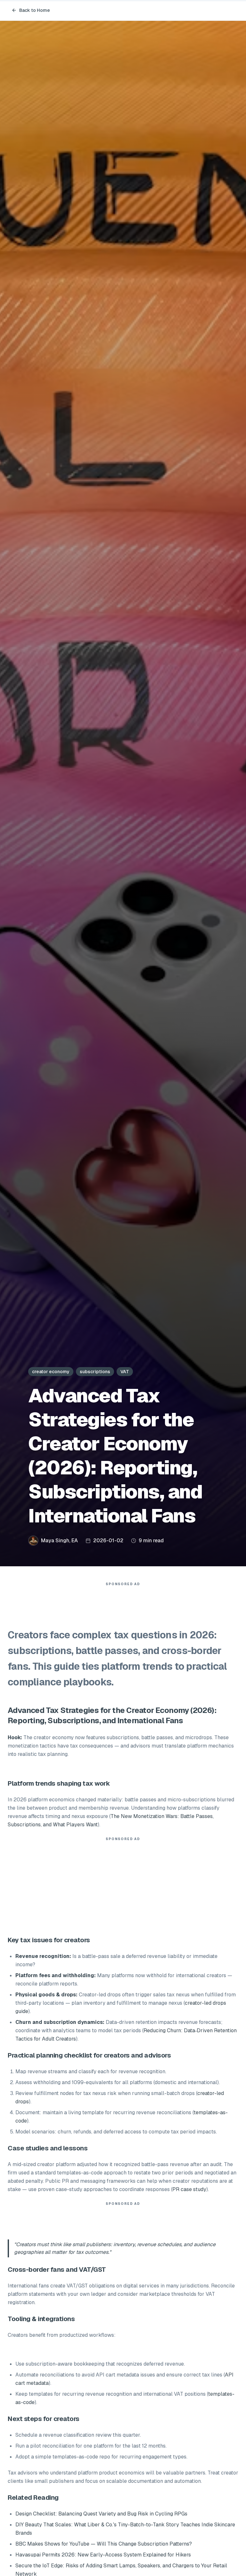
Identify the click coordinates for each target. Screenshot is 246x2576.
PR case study (189, 2189)
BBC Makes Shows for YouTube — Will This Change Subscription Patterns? (104, 2544)
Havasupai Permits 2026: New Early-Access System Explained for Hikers (103, 2555)
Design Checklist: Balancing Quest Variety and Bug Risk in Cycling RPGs (101, 2514)
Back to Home (35, 10)
